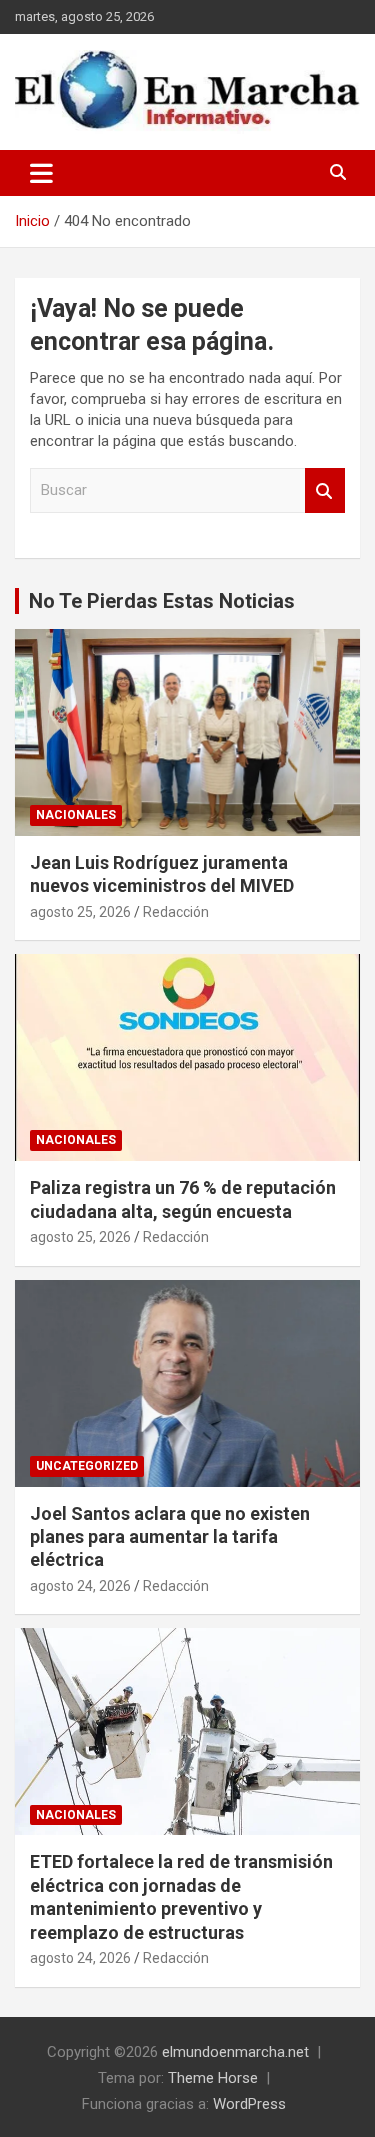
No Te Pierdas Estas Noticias (162, 601)
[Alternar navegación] (41, 173)
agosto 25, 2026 (80, 912)
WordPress (249, 2104)
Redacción (176, 912)
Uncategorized (87, 1466)
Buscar (325, 490)
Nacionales (76, 815)
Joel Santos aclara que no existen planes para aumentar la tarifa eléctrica (170, 1537)
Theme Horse (213, 2078)
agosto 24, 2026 (80, 1586)
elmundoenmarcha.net (235, 2052)
